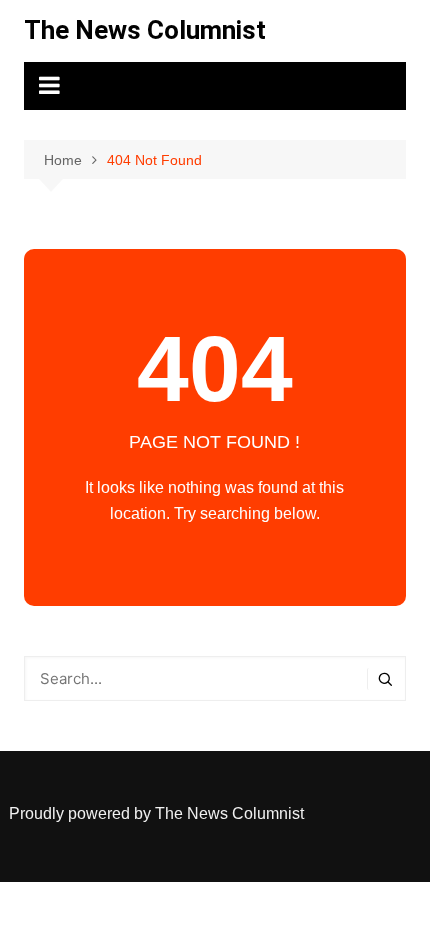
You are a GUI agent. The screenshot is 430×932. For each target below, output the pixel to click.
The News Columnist (145, 30)
